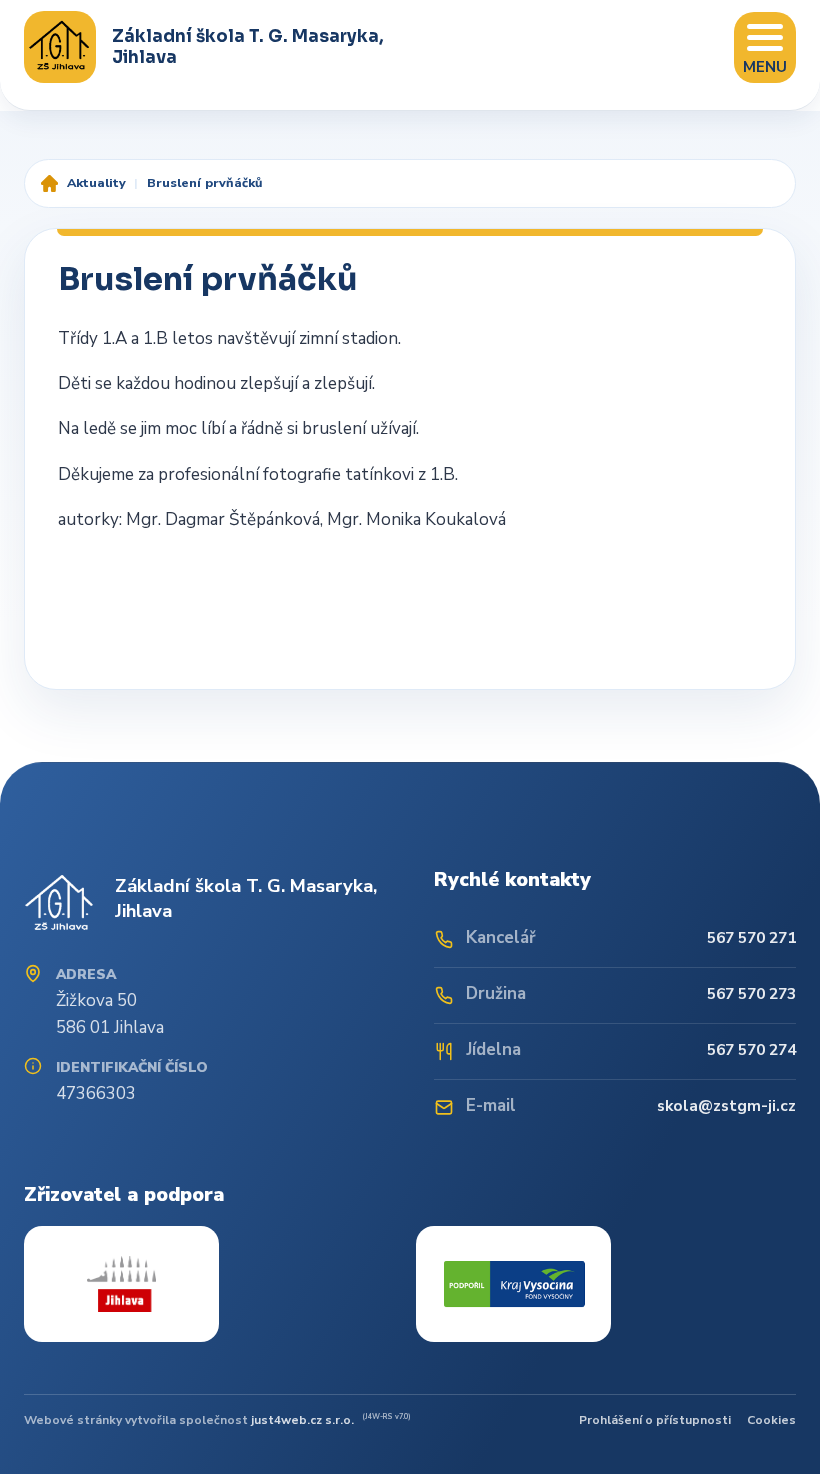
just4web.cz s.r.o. (302, 1420)
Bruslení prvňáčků (204, 182)
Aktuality (96, 182)
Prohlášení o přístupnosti (655, 1420)
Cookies (771, 1420)
